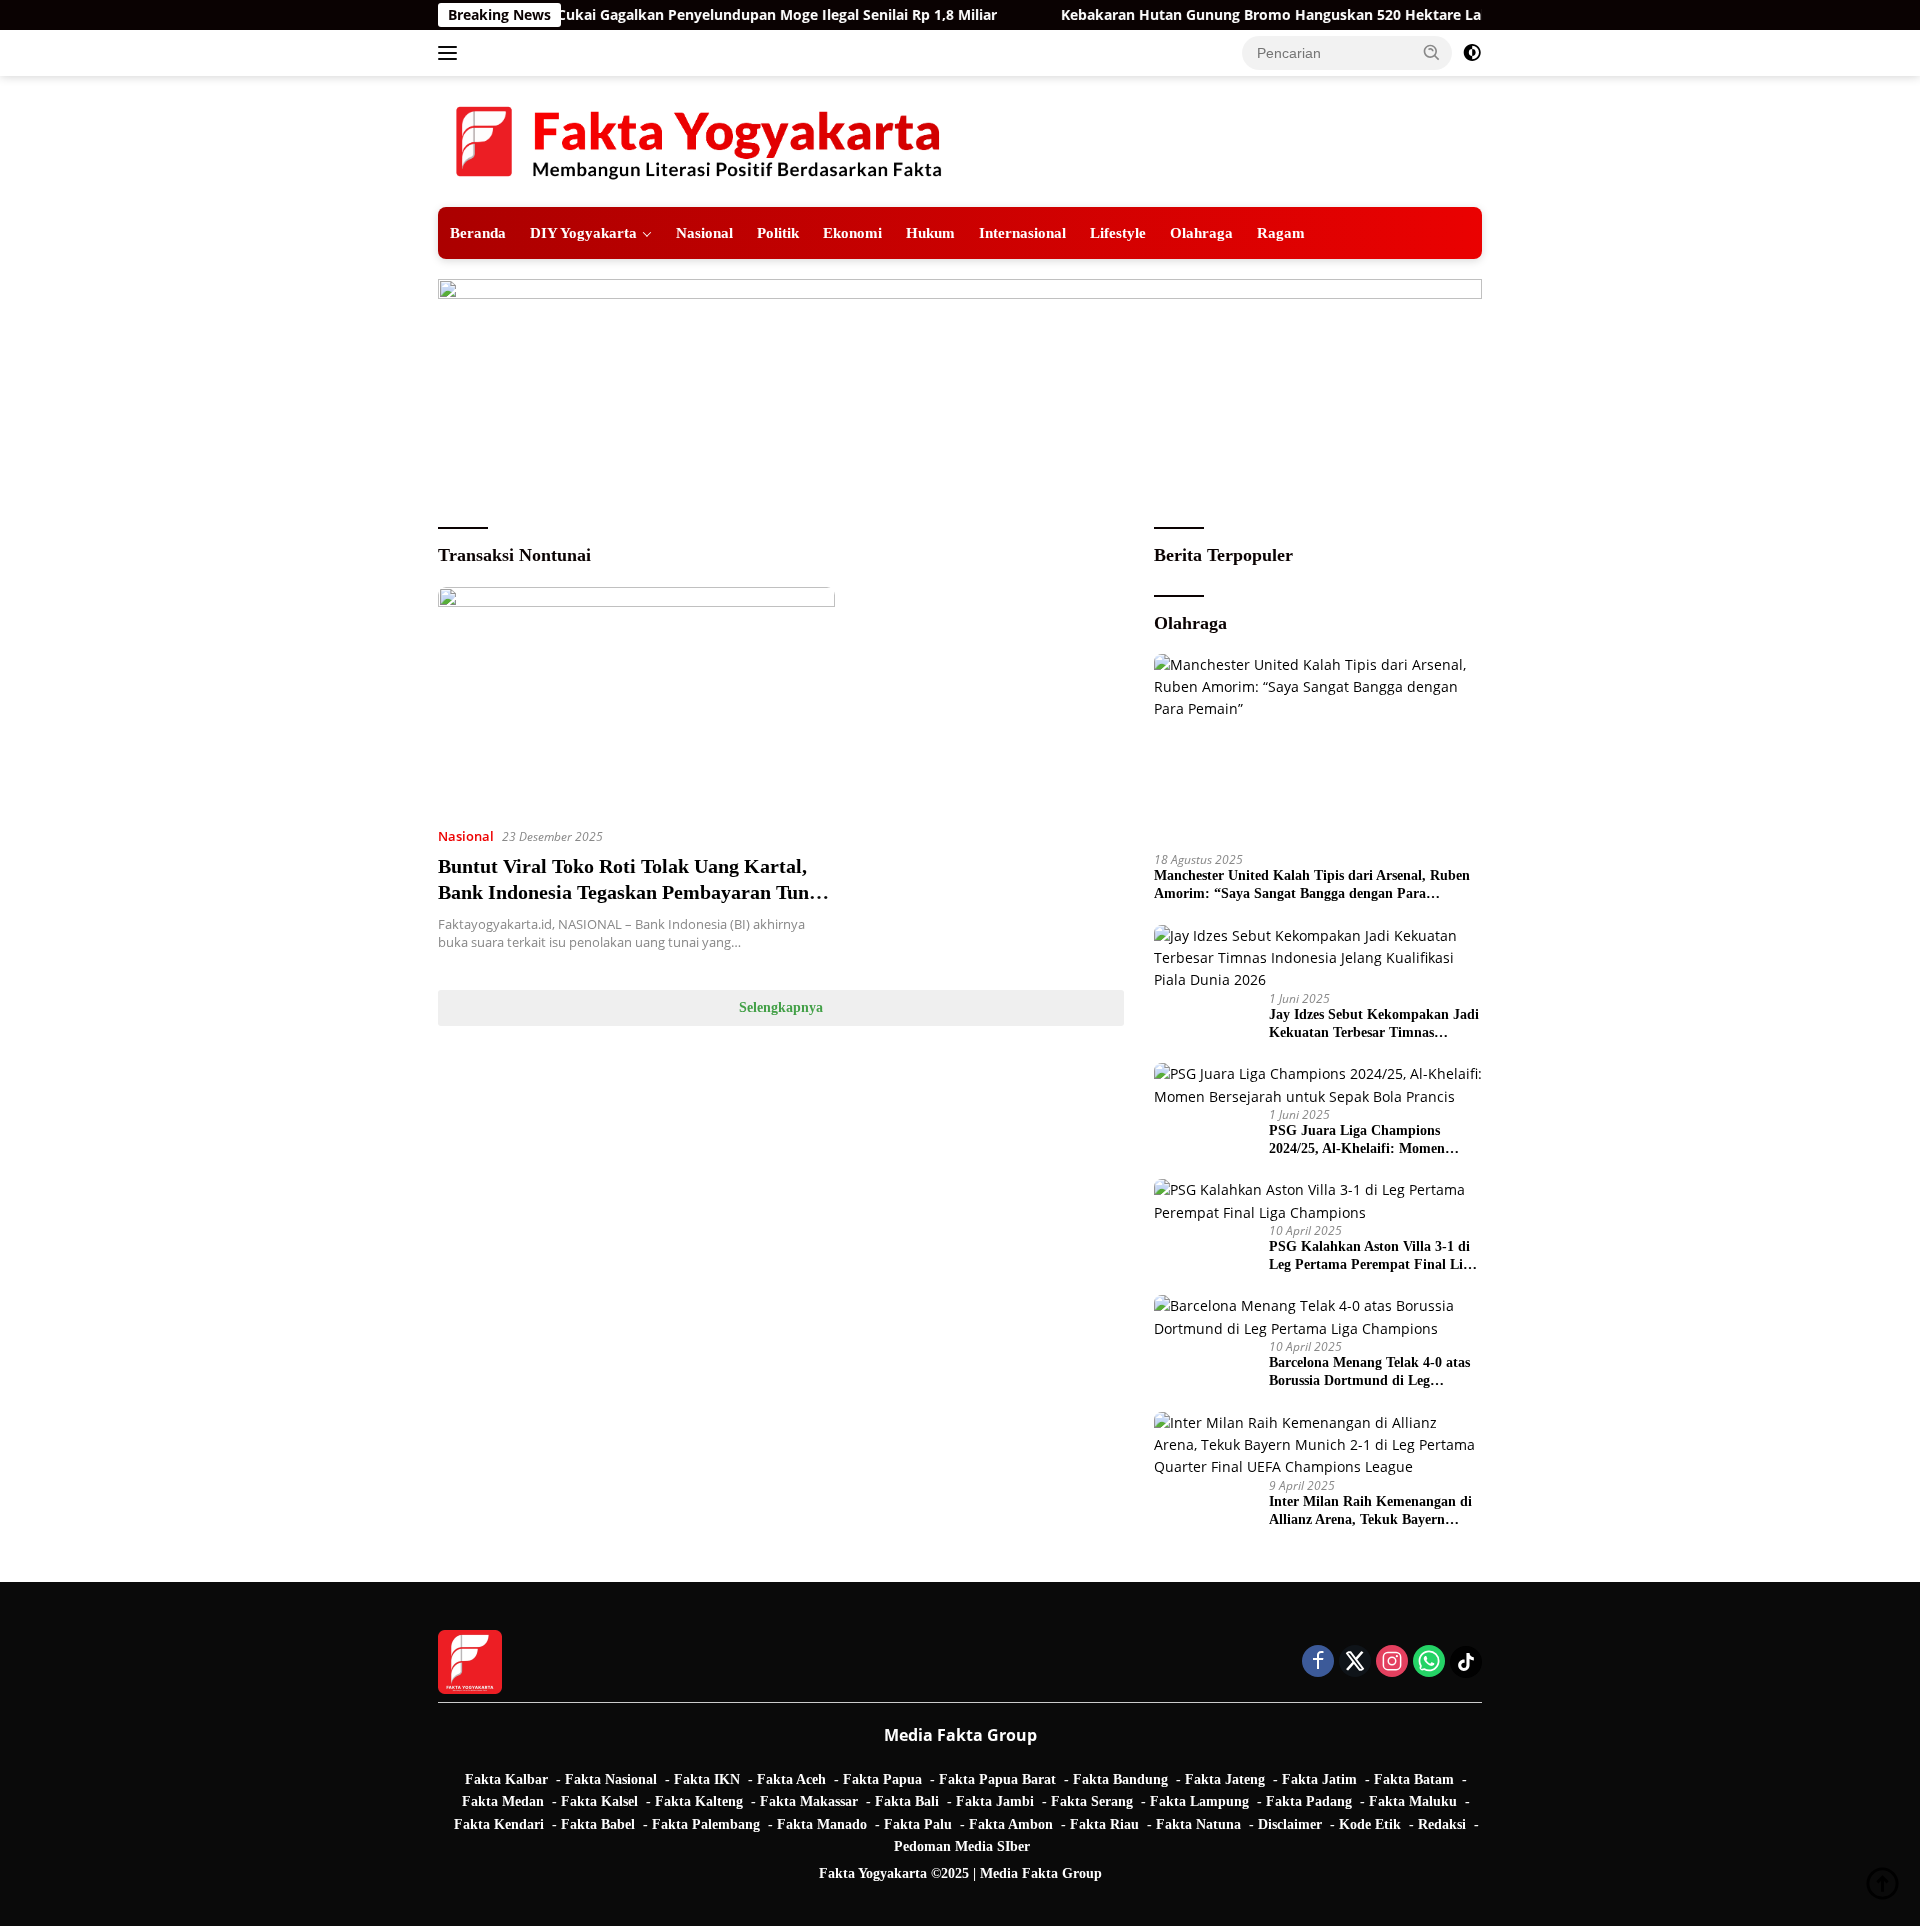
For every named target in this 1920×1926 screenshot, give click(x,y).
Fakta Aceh (791, 1779)
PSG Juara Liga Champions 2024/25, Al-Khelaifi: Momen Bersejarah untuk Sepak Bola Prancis (1358, 1140)
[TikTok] (1466, 1662)
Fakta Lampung (1199, 1801)
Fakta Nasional (611, 1779)
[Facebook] (1318, 1662)
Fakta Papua (882, 1779)
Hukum (930, 232)
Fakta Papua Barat (997, 1779)
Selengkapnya (781, 1007)
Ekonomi (852, 232)
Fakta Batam (1414, 1779)
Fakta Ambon (1011, 1824)
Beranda (478, 232)
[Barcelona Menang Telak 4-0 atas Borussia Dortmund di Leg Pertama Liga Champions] (1318, 1317)
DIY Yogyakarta (583, 232)
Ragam (1281, 232)
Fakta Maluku (1413, 1801)
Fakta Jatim (1319, 1779)
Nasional (704, 232)
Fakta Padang (1309, 1801)
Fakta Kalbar (506, 1779)
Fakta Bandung (1120, 1779)
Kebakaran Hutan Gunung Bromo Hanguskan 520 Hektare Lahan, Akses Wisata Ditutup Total (1327, 15)
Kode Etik (1370, 1824)
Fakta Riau (1104, 1824)
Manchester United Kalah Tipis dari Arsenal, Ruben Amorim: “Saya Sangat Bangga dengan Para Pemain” (1312, 885)
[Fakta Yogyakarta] (699, 139)
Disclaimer (1290, 1824)
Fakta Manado (822, 1824)
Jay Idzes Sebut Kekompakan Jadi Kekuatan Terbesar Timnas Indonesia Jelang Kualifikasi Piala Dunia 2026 (1374, 1024)
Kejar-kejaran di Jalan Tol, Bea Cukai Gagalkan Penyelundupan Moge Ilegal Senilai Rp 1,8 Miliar (617, 15)
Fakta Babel (598, 1824)
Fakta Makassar (809, 1801)
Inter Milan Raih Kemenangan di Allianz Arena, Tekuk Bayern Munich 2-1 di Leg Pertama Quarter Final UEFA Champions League (1370, 1511)
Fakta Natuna (1198, 1824)
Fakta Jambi (995, 1801)
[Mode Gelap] (1472, 53)
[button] (1432, 52)
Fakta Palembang (706, 1824)
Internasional (1022, 232)
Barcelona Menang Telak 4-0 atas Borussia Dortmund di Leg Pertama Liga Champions (1369, 1372)
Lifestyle (1118, 232)
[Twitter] (1355, 1662)
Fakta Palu (918, 1824)
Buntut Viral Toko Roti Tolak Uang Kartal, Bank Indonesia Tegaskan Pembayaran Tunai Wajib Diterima (631, 892)
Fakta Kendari (499, 1824)
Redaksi (1442, 1824)
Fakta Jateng (1225, 1779)
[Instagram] (1392, 1662)
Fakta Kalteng (699, 1801)
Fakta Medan (503, 1801)
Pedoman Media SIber (962, 1846)
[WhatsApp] (1429, 1662)
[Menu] (451, 53)
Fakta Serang (1092, 1801)
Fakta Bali (907, 1801)
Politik (778, 232)
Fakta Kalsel (599, 1801)
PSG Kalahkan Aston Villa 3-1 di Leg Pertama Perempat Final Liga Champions (1373, 1256)
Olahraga (1201, 232)
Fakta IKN (707, 1779)
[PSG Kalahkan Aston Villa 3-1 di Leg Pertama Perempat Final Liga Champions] (1318, 1201)
